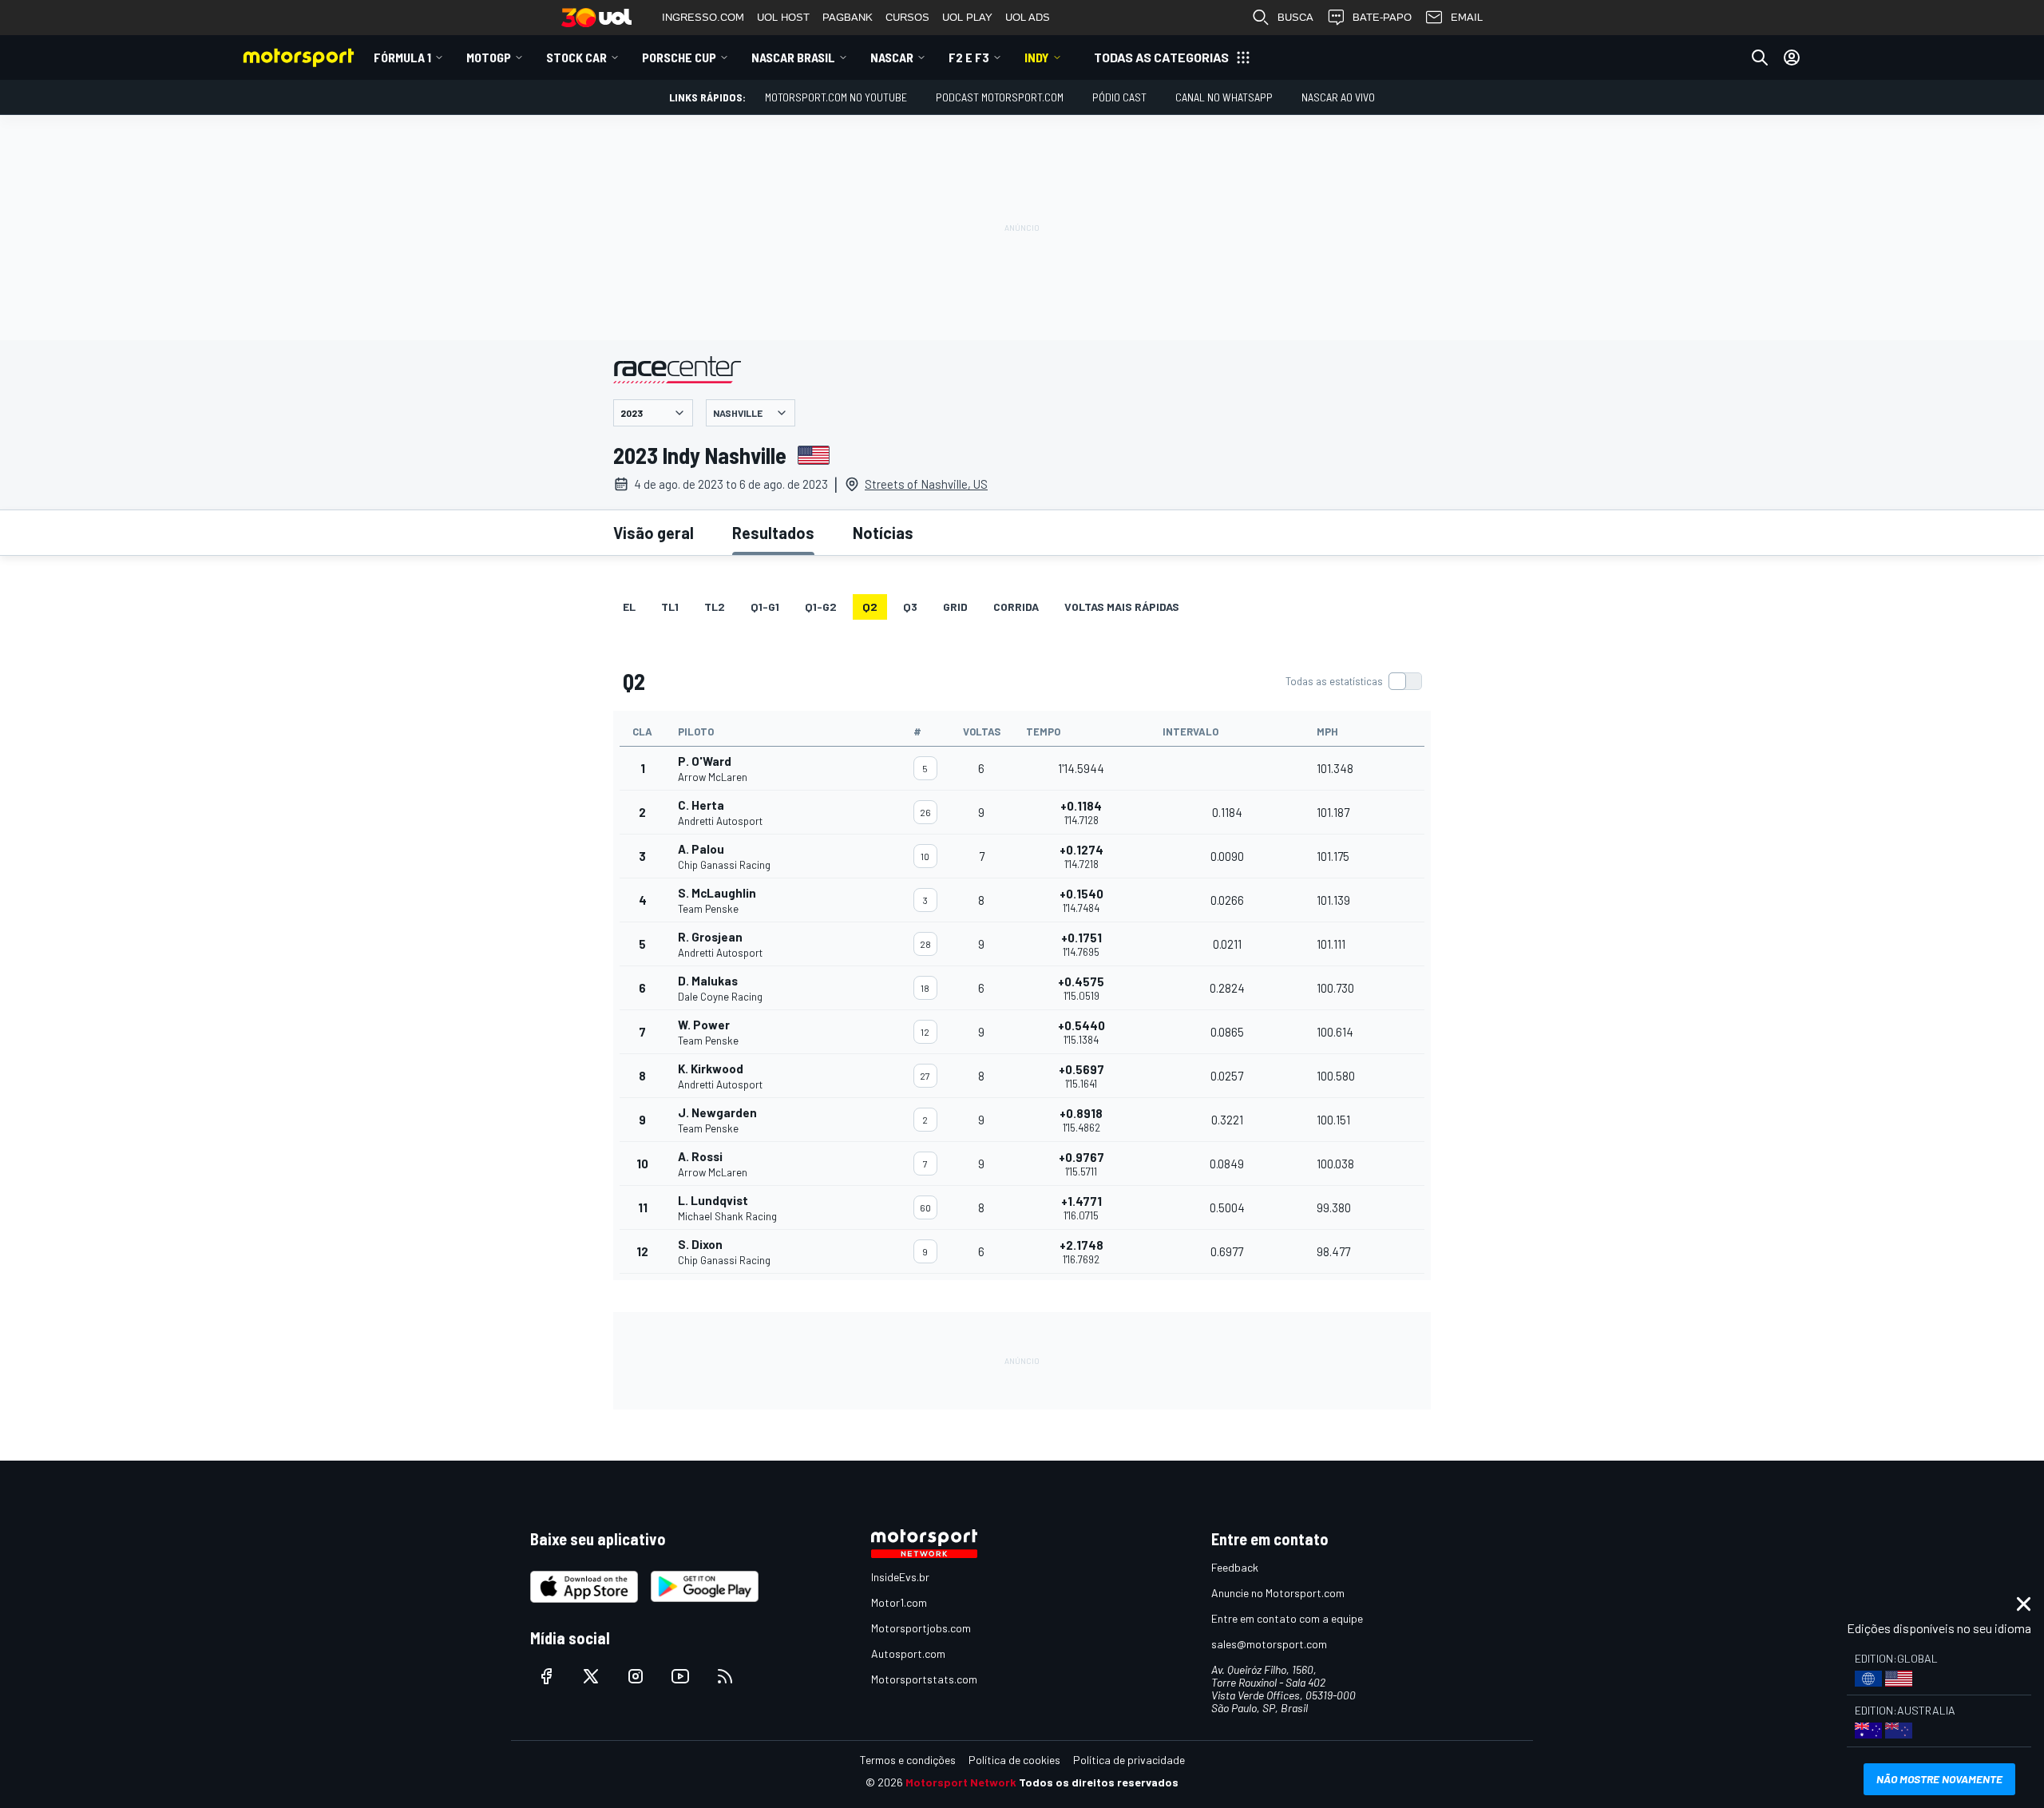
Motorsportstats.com (924, 1679)
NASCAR (892, 57)
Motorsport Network (961, 1782)
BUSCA (1295, 17)
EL (629, 607)
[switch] (1353, 681)
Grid (955, 607)
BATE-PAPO (1382, 17)
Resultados (773, 533)
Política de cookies (1014, 1760)
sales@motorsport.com (1269, 1644)
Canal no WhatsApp (1224, 97)
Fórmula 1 (402, 57)
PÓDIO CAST (1119, 97)
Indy (1037, 57)
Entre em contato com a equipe (1287, 1618)
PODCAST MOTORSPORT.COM (1000, 97)
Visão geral (654, 533)
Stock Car (576, 57)
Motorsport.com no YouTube (836, 97)
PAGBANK (848, 17)
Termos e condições (908, 1760)
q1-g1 (765, 607)
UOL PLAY (967, 17)
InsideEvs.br (900, 1577)
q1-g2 (821, 607)
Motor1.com (899, 1602)
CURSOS (907, 17)
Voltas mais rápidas (1122, 607)
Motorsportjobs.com (921, 1628)
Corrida (1016, 607)
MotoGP (489, 57)
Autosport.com (908, 1653)
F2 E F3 (969, 57)
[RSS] (725, 1676)
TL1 (670, 607)
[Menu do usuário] (1792, 57)
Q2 (870, 607)
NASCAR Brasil (793, 57)
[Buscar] (1760, 57)
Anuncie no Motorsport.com (1278, 1593)
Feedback (1235, 1567)
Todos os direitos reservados (1099, 1782)
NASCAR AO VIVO (1338, 97)
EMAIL (1467, 17)
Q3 (910, 607)
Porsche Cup (679, 57)
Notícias (883, 533)
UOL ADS (1028, 17)
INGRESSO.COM (703, 17)
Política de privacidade (1129, 1760)
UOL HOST (783, 17)
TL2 (715, 607)
